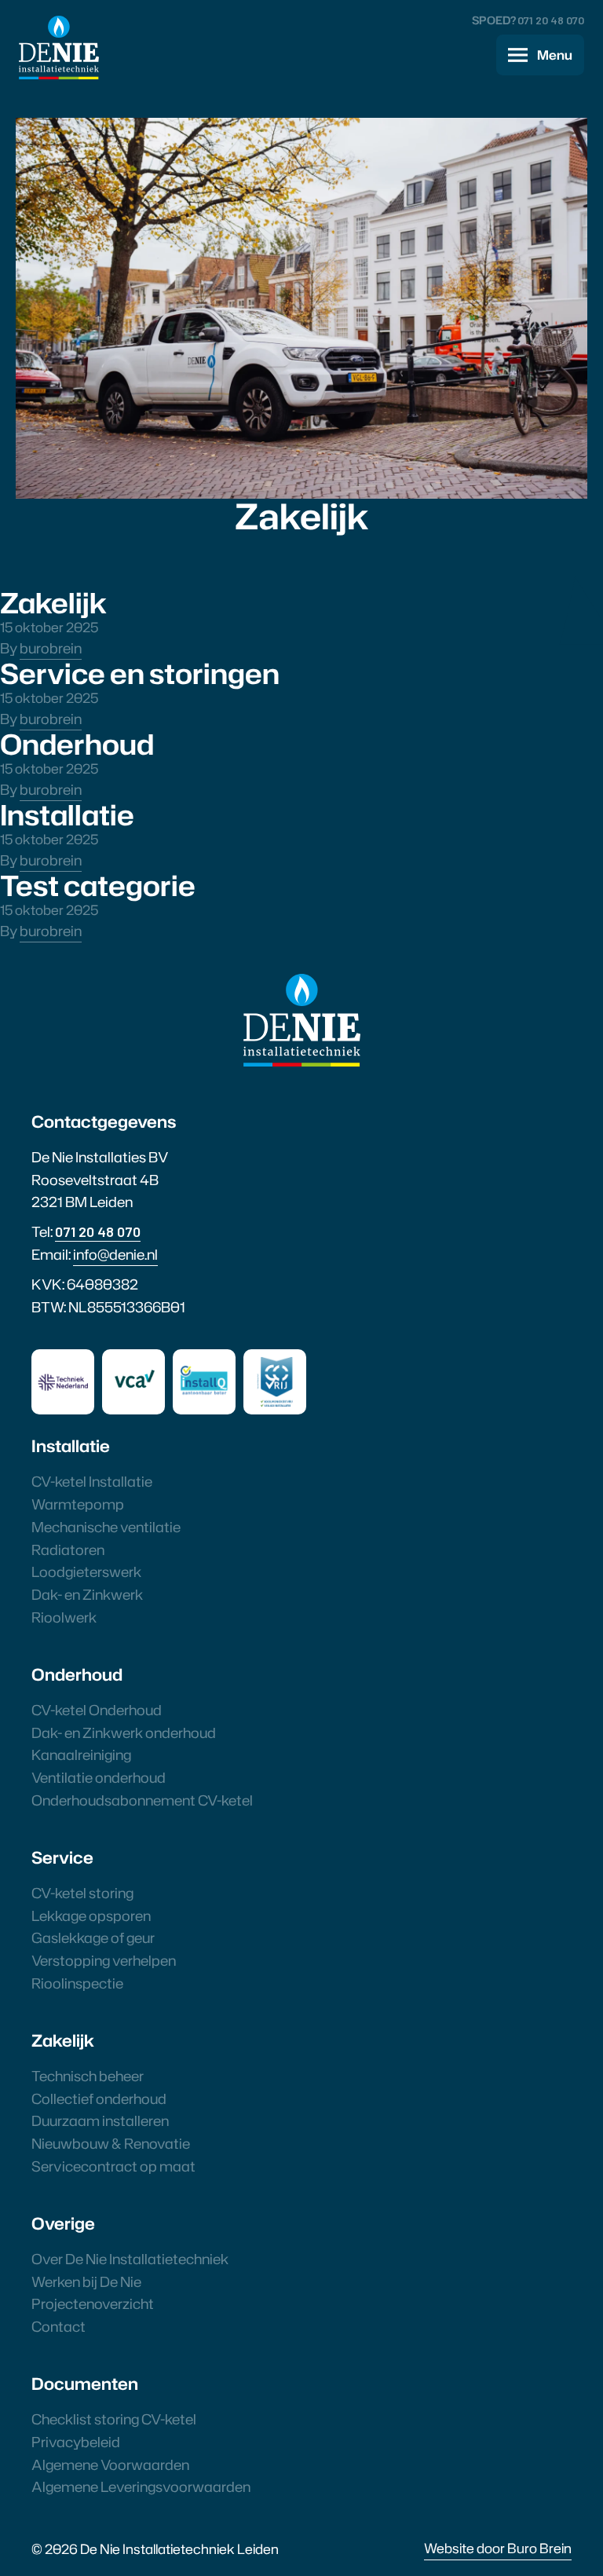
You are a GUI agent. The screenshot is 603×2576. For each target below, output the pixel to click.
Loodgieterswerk (86, 1572)
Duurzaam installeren (100, 2120)
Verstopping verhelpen (104, 1960)
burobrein (51, 648)
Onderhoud (77, 744)
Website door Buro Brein (498, 2548)
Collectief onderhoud (99, 2098)
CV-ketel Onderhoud (97, 1710)
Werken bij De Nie (86, 2281)
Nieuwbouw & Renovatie (111, 2143)
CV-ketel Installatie (92, 1481)
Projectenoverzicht (93, 2303)
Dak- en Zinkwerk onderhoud (124, 1733)
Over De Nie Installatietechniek (130, 2259)
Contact (58, 2326)
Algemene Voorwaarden (110, 2464)
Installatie (67, 814)
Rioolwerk (64, 1617)
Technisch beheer (88, 2076)
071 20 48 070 (551, 20)
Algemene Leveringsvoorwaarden (141, 2486)
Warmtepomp (78, 1504)
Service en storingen (140, 673)
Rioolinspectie (77, 1983)
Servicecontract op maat (113, 2166)
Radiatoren (68, 1550)
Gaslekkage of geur (93, 1937)
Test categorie (98, 885)
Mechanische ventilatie (106, 1527)
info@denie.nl (115, 1254)
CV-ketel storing (82, 1893)
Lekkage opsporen (91, 1916)
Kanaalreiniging (81, 1755)
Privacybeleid (76, 2442)
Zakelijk (53, 602)
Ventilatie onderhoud (99, 1777)
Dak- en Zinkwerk (87, 1594)
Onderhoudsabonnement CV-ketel (142, 1800)
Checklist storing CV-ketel (114, 2419)
